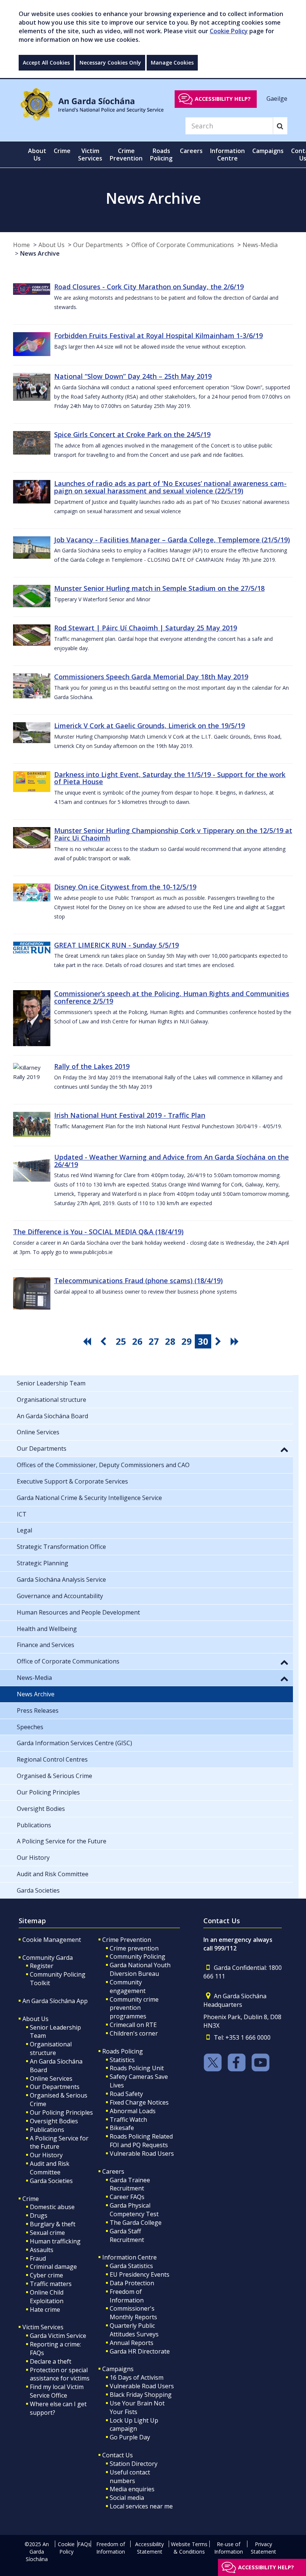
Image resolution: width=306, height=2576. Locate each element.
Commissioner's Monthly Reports (133, 2313)
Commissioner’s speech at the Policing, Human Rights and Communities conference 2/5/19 (172, 997)
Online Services (51, 2078)
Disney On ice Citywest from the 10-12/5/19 (125, 887)
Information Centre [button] (227, 155)
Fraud (38, 2258)
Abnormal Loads (133, 2111)
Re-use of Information (229, 2548)
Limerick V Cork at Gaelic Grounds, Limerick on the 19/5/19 (149, 726)
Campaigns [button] (268, 151)
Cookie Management (52, 1940)
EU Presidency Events (140, 2274)
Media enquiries (132, 2489)
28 (170, 1341)
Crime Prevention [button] (126, 155)
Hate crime (45, 2310)
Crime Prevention (127, 1940)
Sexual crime (47, 2233)
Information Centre (129, 2257)
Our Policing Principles (61, 2112)
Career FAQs (127, 2197)
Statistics (122, 2060)
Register (42, 1966)
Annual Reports (132, 2343)
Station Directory (134, 2464)
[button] (284, 1449)
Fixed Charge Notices (139, 2102)
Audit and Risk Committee (50, 2168)
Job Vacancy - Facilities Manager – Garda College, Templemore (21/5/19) (172, 540)
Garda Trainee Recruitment (130, 2184)
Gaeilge (277, 99)
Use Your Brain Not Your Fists (137, 2407)
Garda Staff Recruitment (127, 2235)
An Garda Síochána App (55, 2001)
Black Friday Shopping (141, 2395)
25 (121, 1341)
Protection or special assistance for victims (60, 2374)
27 (154, 1341)
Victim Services (43, 2327)
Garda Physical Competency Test (134, 2210)
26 (137, 1341)
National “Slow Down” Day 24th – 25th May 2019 (133, 376)
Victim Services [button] (90, 155)
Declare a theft (51, 2361)
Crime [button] (62, 151)
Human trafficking (55, 2241)
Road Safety (126, 2094)
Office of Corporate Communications (183, 245)
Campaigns (118, 2369)
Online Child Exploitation (47, 2297)
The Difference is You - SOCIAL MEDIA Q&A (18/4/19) (98, 1232)
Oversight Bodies (54, 2121)
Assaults (42, 2250)
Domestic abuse (52, 2207)
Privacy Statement (263, 2548)
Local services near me (141, 2506)
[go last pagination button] (236, 1341)
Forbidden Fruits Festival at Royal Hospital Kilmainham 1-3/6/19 (158, 336)
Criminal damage (53, 2267)
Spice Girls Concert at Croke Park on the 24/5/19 (132, 434)
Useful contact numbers (130, 2477)
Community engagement (128, 1986)
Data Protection (132, 2283)
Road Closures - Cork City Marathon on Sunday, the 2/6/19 (149, 287)
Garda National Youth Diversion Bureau (140, 1969)
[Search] (280, 126)
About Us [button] (37, 155)
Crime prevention (134, 1948)
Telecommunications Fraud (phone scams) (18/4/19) (138, 1281)
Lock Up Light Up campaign (134, 2425)
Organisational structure (51, 2048)
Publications (47, 2130)
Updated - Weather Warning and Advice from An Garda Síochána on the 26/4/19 (171, 1161)
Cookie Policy (229, 31)
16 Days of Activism (137, 2377)
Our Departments (98, 245)
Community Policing (138, 1956)
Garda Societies (51, 2181)
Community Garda (48, 1958)
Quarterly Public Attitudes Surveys (134, 2330)
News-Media (260, 245)
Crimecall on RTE (133, 2025)
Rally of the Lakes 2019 (92, 1066)
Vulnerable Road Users (142, 2154)
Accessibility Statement (149, 2548)
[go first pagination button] (88, 1341)
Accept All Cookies (46, 63)
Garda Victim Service (58, 2336)
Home (21, 245)
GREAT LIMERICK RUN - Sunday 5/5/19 (116, 945)
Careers (113, 2171)
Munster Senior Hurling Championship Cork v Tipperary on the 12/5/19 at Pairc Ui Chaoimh (173, 834)
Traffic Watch (128, 2120)
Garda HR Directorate (140, 2351)
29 (187, 1341)
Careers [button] (191, 151)
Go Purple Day (130, 2437)
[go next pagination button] (219, 1341)
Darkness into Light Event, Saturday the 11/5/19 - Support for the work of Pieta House (170, 778)
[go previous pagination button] (104, 1341)
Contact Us (118, 2455)
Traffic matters (51, 2284)
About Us (51, 245)
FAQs (84, 2544)
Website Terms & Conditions (189, 2548)
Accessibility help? (223, 99)
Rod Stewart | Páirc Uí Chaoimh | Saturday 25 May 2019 (146, 628)
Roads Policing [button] (161, 155)
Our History (46, 2155)
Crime (31, 2199)
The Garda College (136, 2223)
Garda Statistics (131, 2266)
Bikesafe (122, 2128)
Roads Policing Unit (137, 2068)
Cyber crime (46, 2275)
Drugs (39, 2215)
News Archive (40, 253)
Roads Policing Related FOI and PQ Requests (141, 2141)
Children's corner (134, 2033)
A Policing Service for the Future (59, 2142)
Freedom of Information (127, 2296)
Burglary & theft (53, 2224)
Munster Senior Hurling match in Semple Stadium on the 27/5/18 (159, 588)
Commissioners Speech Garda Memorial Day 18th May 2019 (151, 677)
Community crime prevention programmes (134, 2008)
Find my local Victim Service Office (57, 2391)
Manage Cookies (172, 63)
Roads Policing (123, 2051)
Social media (127, 2498)
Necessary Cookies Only (110, 63)
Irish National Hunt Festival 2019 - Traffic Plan (130, 1115)
